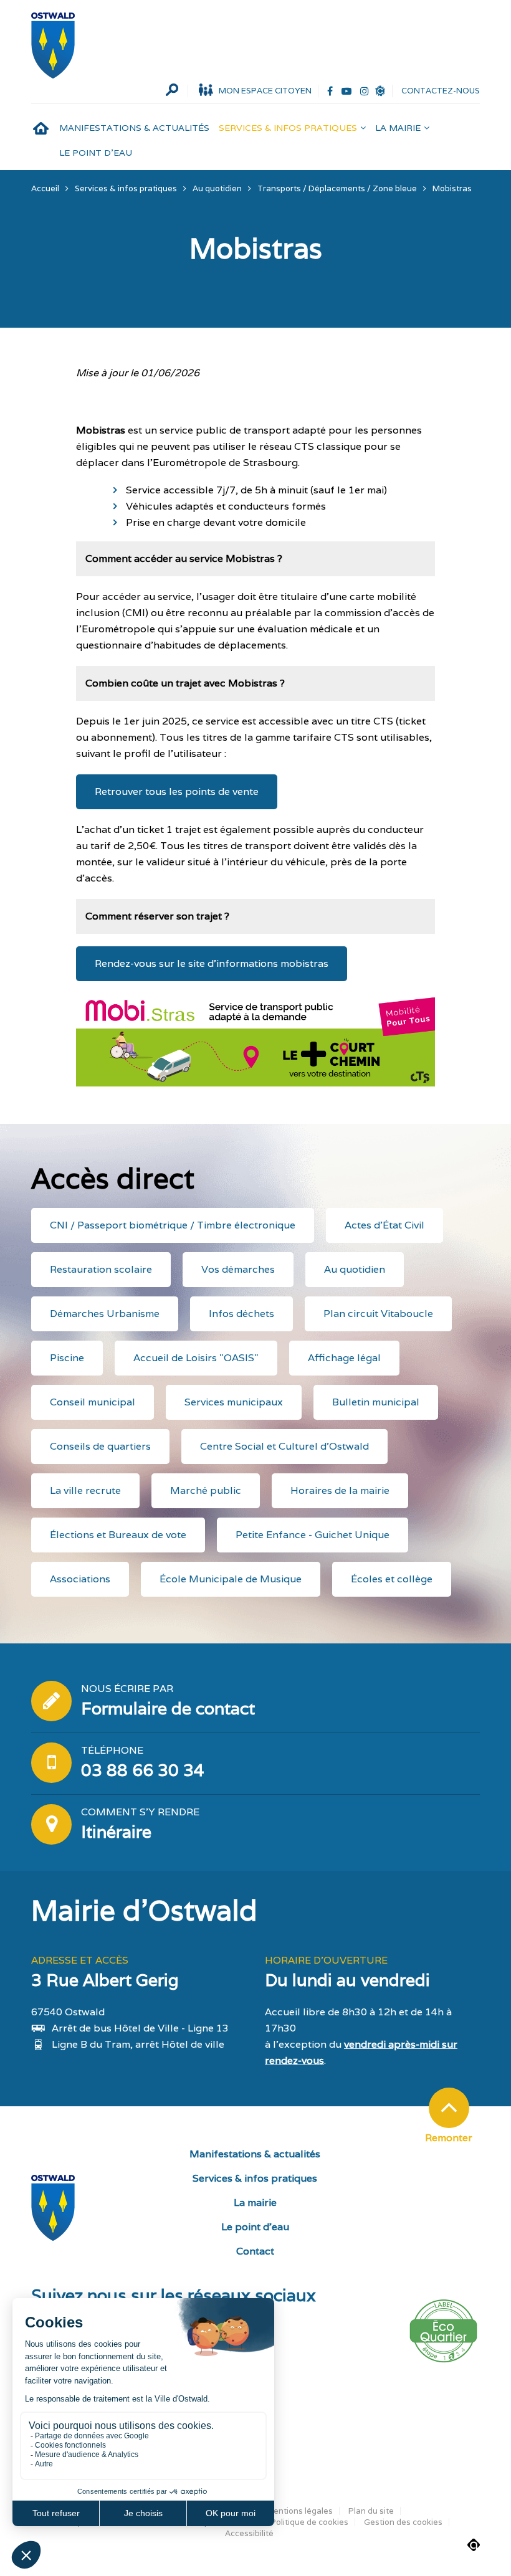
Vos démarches (238, 1269)
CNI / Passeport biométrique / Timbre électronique (173, 1225)
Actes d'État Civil (384, 1225)
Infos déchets (241, 1314)
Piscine (67, 1358)
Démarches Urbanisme (105, 1314)
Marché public (206, 1490)
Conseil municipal (93, 1402)
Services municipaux (234, 1402)
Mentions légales (299, 2511)
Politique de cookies (309, 2522)
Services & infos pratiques (288, 128)
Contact (255, 2251)
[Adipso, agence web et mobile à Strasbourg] (474, 2545)
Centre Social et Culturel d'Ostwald (284, 1446)
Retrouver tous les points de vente (177, 791)
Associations (80, 1579)
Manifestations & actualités (134, 128)
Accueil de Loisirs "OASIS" (196, 1358)
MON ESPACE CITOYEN (265, 91)
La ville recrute (85, 1490)
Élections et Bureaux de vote (118, 1535)
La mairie (398, 128)
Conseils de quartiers (100, 1446)
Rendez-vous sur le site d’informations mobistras (212, 963)
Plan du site (371, 2511)
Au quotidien (355, 1269)
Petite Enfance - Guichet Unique (313, 1535)
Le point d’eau (96, 153)
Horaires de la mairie (340, 1490)
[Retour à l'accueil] (53, 45)
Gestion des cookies (403, 2522)
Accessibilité (249, 2533)
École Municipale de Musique (231, 1579)
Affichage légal (344, 1358)
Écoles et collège (392, 1579)
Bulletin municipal (376, 1402)
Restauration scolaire (101, 1269)
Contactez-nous (441, 91)
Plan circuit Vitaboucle (378, 1314)
